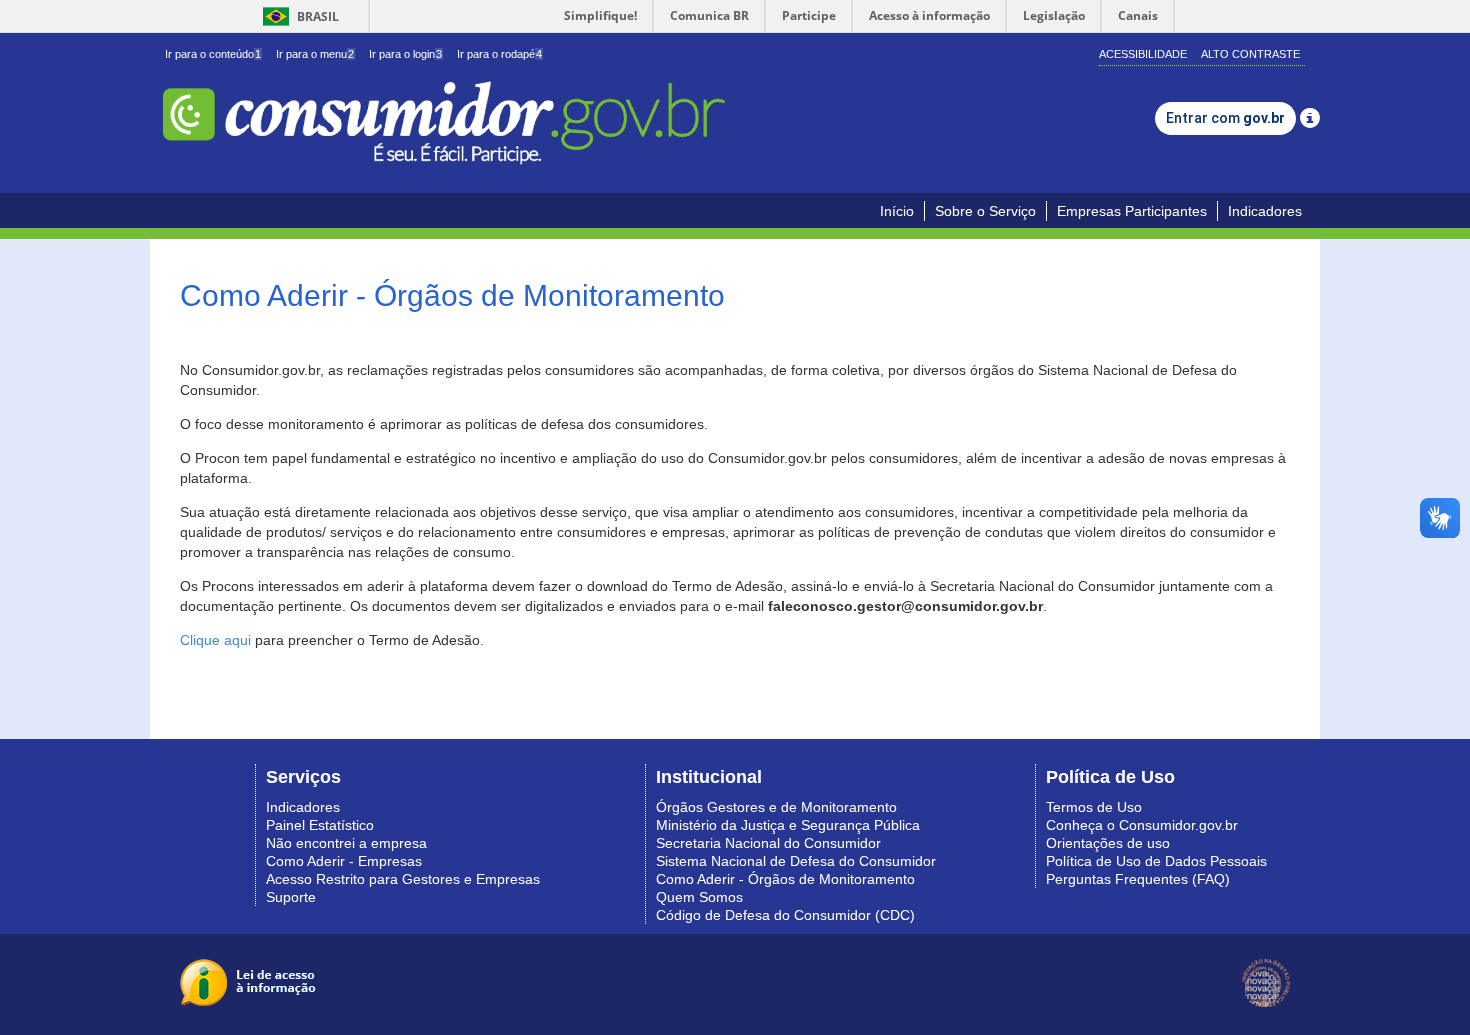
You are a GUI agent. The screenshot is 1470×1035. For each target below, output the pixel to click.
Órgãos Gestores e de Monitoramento (776, 807)
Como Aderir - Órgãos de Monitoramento (785, 879)
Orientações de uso (1108, 843)
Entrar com (1225, 118)
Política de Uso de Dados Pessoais (1156, 861)
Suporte (291, 897)
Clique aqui (215, 640)
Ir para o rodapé (499, 54)
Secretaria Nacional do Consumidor (768, 843)
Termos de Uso (1094, 807)
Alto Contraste (1250, 54)
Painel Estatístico (320, 825)
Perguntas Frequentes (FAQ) (1138, 879)
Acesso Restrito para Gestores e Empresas (403, 879)
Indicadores (1265, 211)
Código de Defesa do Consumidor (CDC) (785, 915)
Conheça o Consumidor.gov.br (1142, 825)
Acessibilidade (1143, 54)
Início (897, 211)
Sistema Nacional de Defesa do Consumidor (796, 861)
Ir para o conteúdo (213, 54)
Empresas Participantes (1132, 211)
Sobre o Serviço (985, 211)
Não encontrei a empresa (346, 843)
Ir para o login (405, 54)
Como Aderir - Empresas (344, 861)
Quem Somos (699, 897)
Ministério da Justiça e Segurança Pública (788, 825)
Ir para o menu (315, 54)
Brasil (297, 16)
